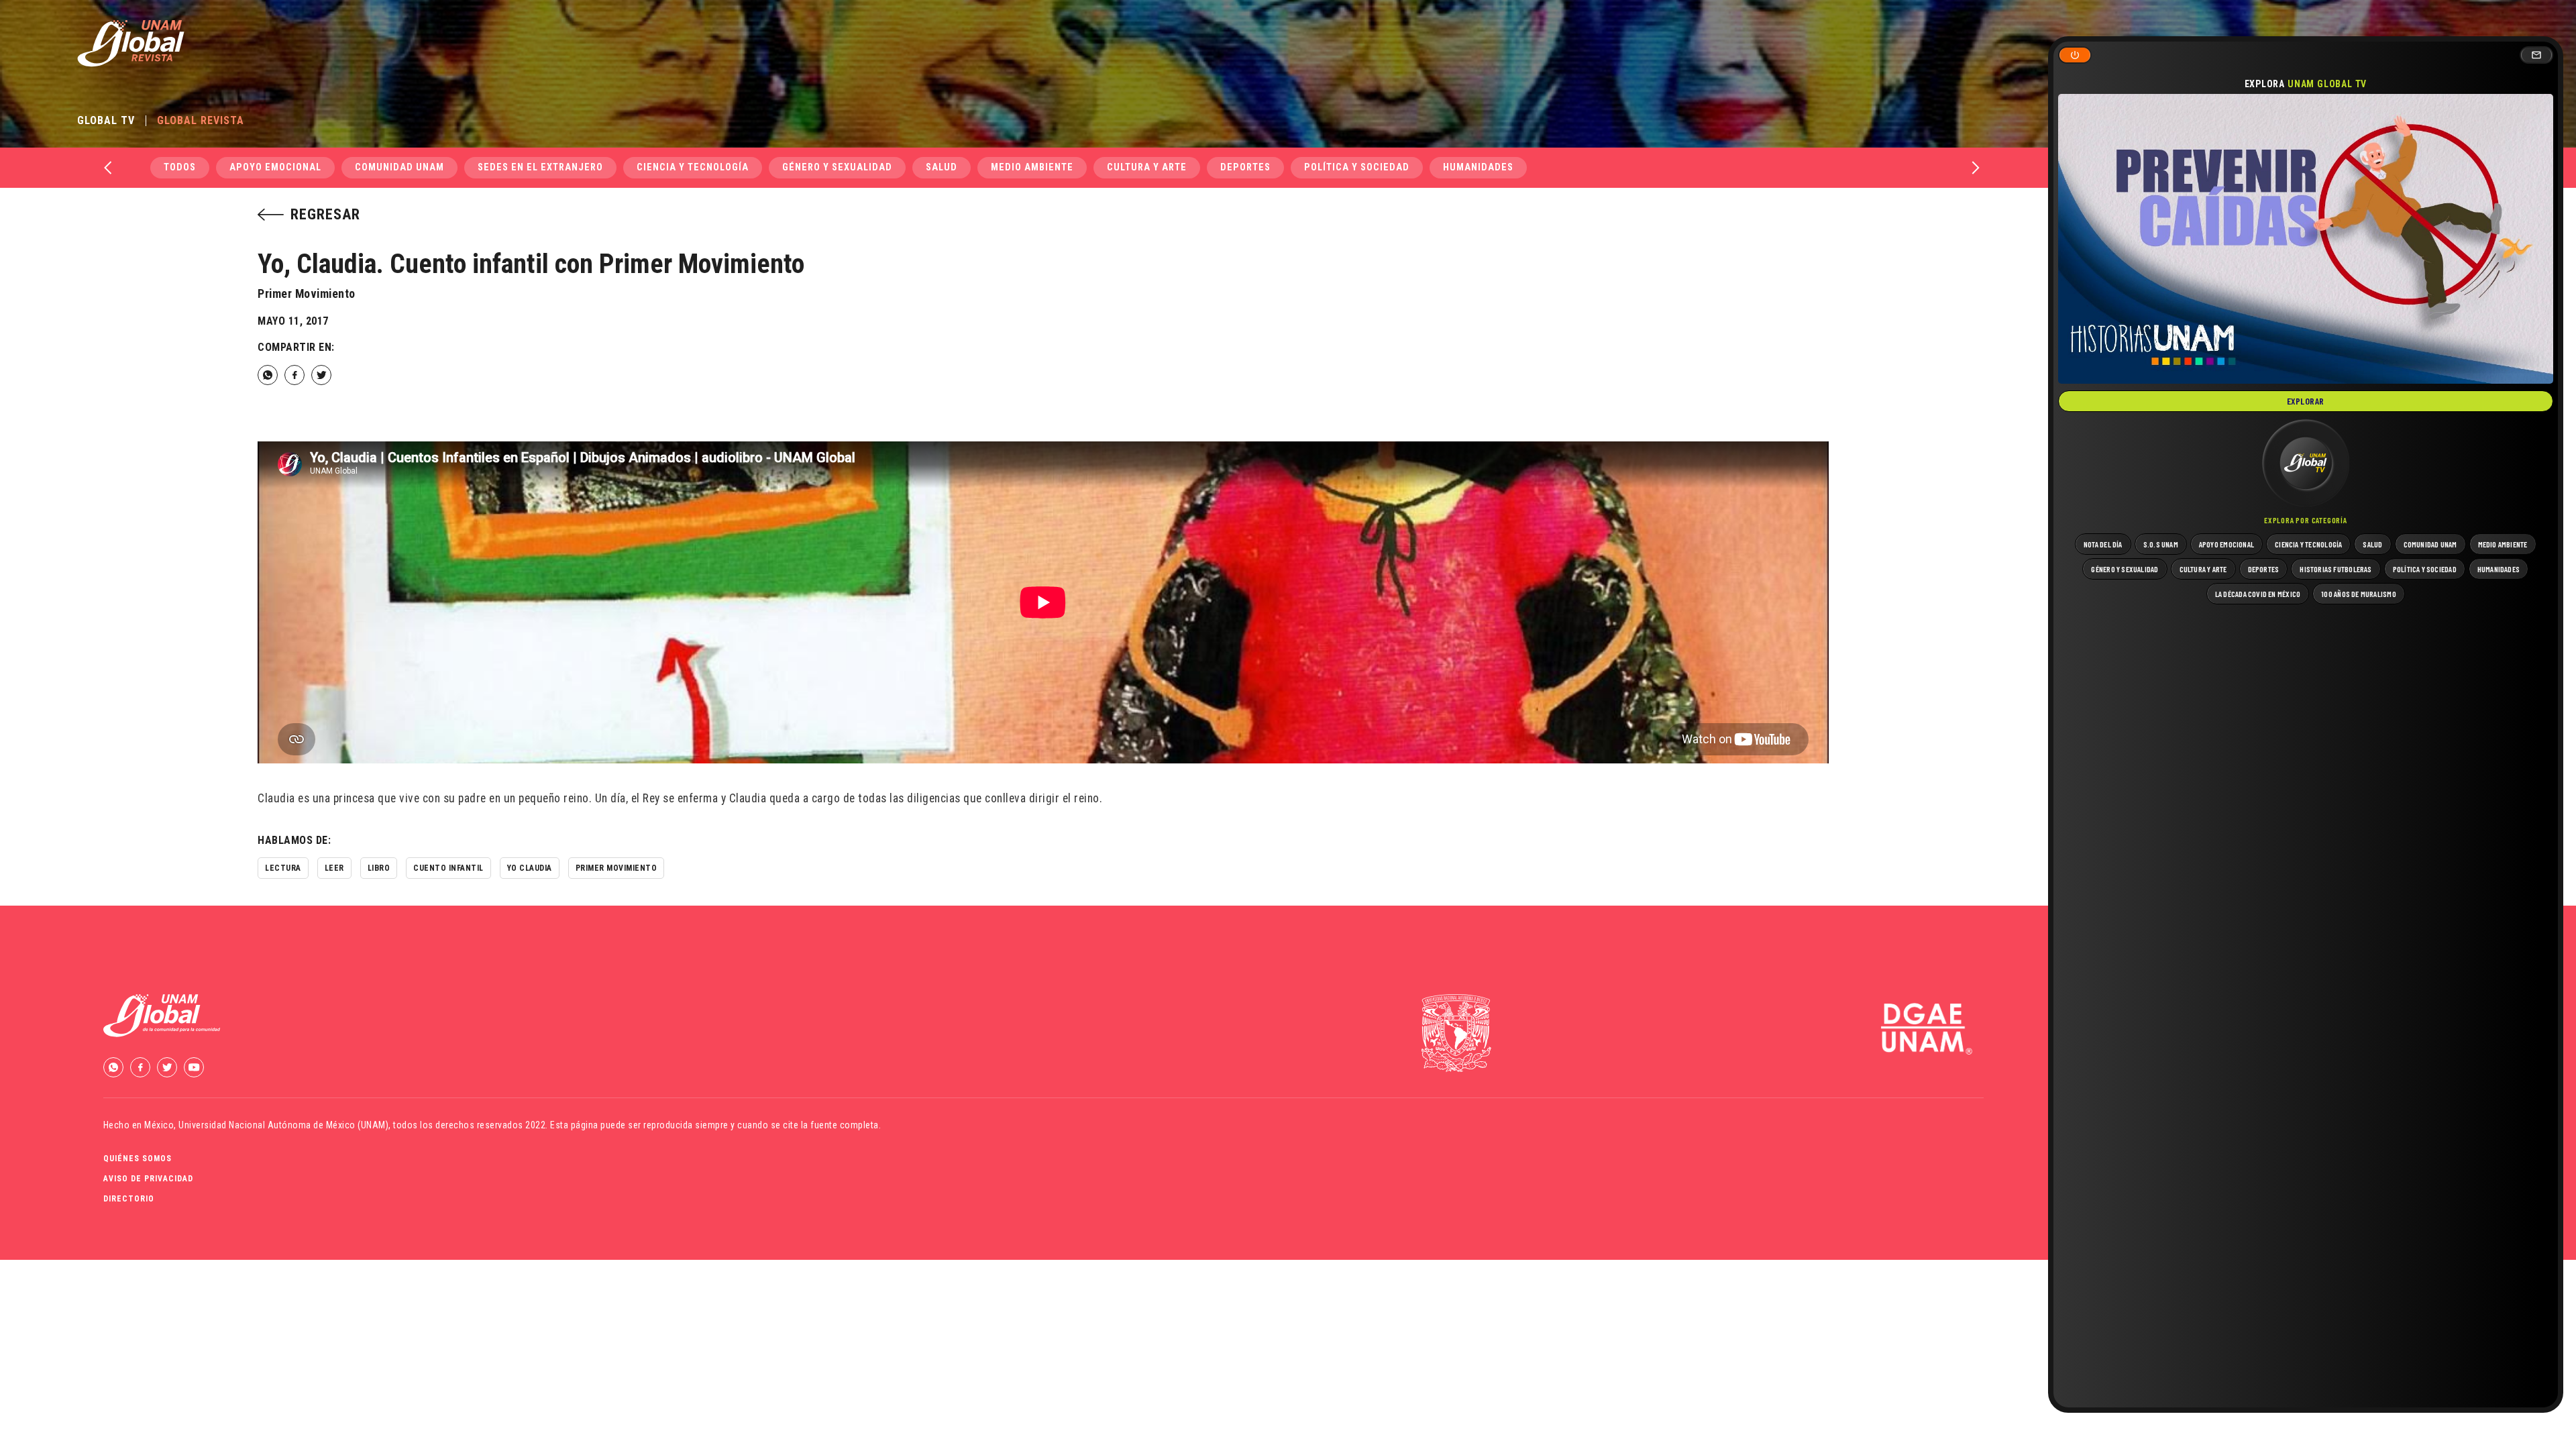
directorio (129, 1199)
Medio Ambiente (1032, 167)
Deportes (1245, 167)
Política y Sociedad (1357, 167)
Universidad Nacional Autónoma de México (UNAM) (283, 1125)
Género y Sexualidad (837, 167)
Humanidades (1478, 167)
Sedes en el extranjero (540, 167)
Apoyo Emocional (275, 167)
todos (180, 167)
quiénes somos (138, 1159)
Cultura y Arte (1147, 167)
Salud (942, 167)
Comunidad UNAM (399, 167)
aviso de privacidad (148, 1179)
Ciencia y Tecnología (693, 167)
